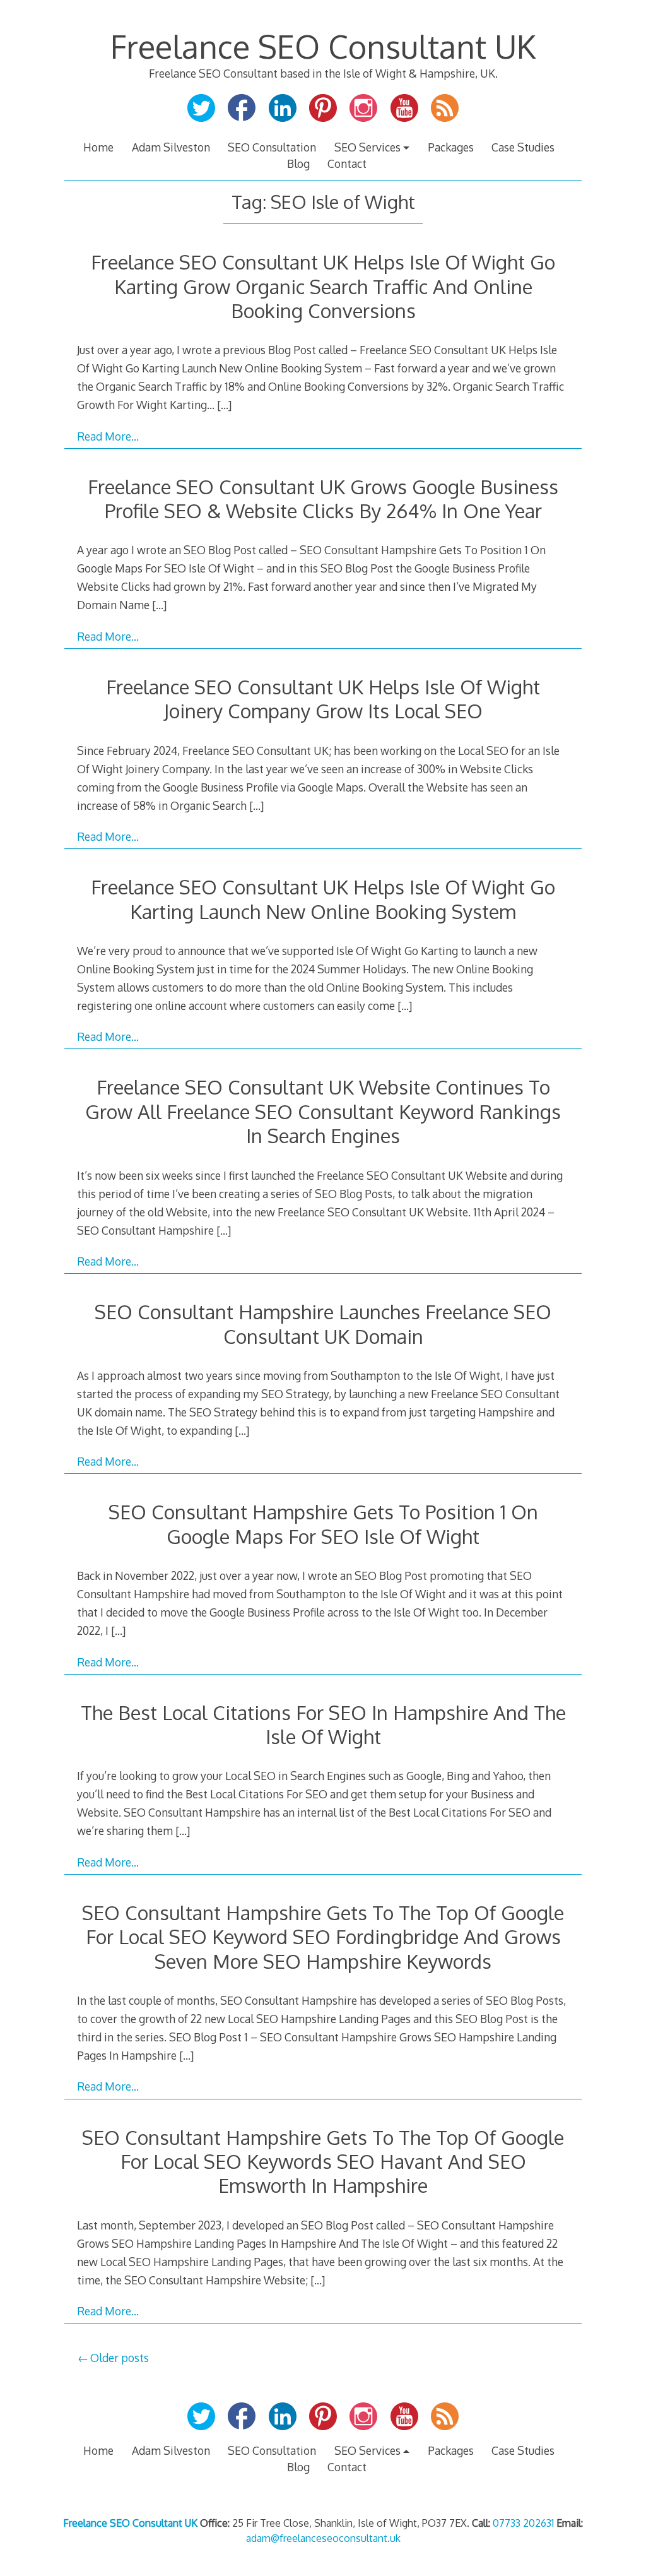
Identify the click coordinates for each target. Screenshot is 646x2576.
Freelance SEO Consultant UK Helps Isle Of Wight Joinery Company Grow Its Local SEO (323, 698)
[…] (224, 405)
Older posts (120, 2358)
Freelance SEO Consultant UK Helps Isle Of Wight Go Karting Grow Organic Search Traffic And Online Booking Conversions (323, 286)
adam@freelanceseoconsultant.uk (323, 2538)
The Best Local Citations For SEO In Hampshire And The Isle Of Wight (323, 1724)
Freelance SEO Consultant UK (323, 46)
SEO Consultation (272, 147)
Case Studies (523, 147)
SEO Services (367, 147)
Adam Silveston (171, 147)
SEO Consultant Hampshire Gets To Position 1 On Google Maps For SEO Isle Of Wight (323, 1523)
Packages (451, 147)
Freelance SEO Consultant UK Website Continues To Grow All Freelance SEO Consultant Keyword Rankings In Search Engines (323, 1111)
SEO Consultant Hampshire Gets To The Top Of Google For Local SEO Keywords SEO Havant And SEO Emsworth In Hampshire (323, 2161)
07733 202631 (523, 2523)
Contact (347, 163)
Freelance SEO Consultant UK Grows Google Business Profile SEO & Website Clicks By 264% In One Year (323, 498)
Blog (298, 163)
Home (98, 147)
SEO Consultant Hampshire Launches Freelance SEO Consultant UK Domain (323, 1323)
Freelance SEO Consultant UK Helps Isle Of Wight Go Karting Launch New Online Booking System (323, 899)
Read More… (108, 436)
